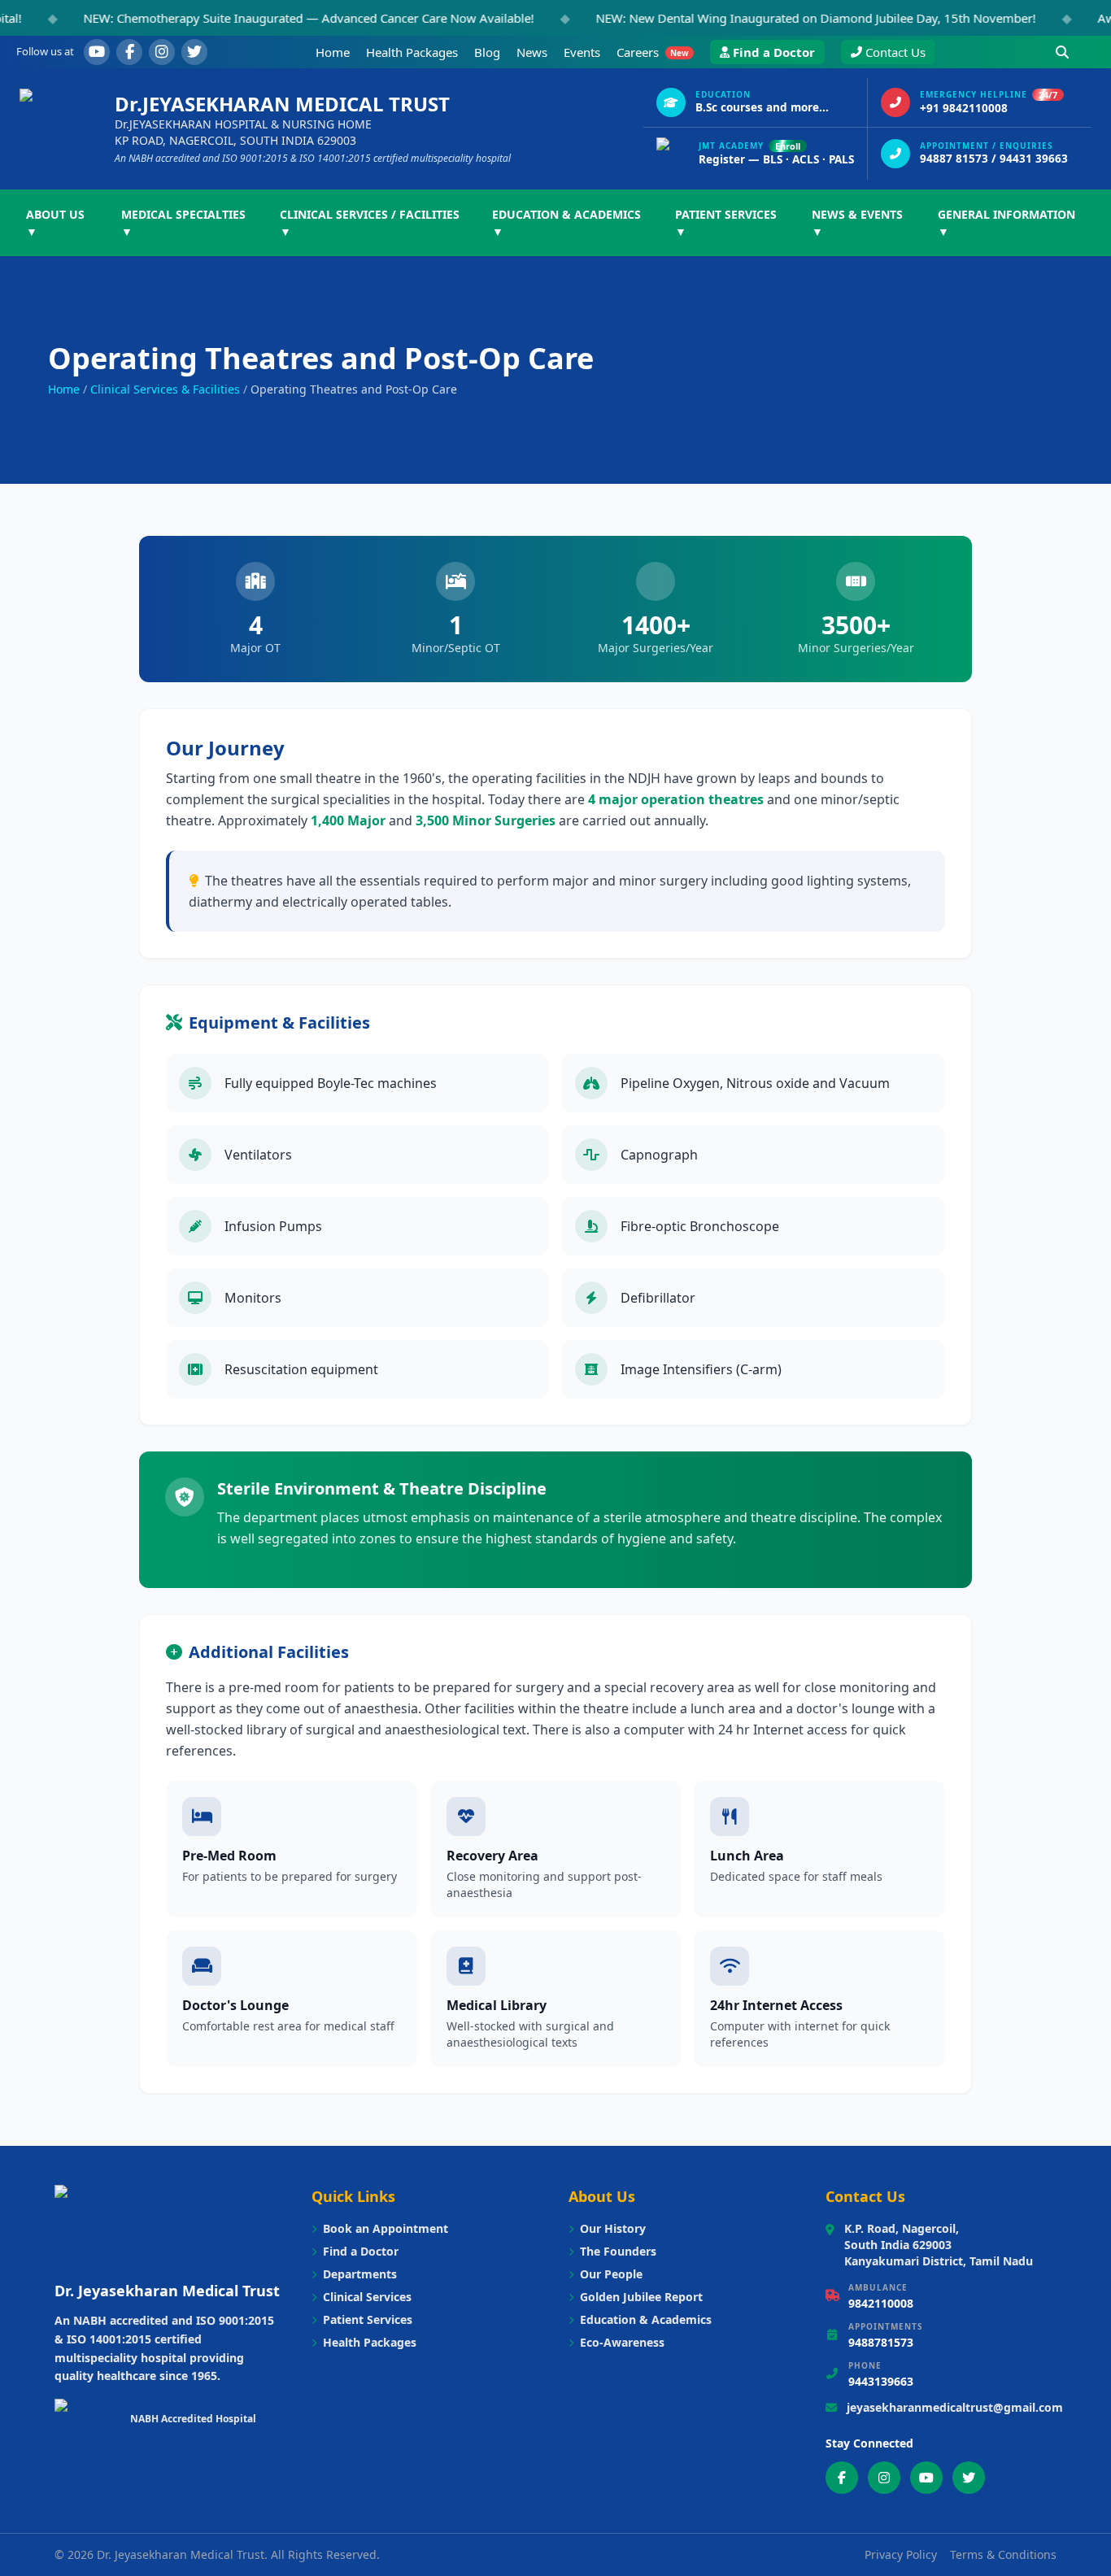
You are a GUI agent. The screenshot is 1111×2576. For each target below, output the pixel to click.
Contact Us (895, 52)
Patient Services (368, 2319)
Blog (487, 52)
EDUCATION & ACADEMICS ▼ (566, 223)
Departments (360, 2274)
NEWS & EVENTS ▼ (857, 223)
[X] (194, 52)
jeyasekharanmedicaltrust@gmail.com (955, 2407)
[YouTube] (97, 52)
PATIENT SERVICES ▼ (726, 223)
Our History (613, 2228)
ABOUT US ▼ (55, 223)
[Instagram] (162, 52)
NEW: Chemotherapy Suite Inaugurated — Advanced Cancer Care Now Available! (264, 18)
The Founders (618, 2251)
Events (582, 52)
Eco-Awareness (622, 2342)
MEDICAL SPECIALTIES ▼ (183, 223)
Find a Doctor (774, 52)
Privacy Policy (901, 2554)
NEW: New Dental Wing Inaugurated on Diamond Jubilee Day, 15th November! (771, 18)
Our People (611, 2274)
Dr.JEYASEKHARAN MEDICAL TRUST (282, 104)
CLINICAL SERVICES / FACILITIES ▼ (370, 223)
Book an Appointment (386, 2228)
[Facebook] (129, 52)
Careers (653, 52)
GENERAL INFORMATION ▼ (1006, 223)
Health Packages (412, 52)
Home (333, 52)
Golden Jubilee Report (641, 2297)
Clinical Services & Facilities (165, 389)
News (532, 52)
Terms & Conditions (1003, 2554)
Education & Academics (646, 2319)
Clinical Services (367, 2297)
